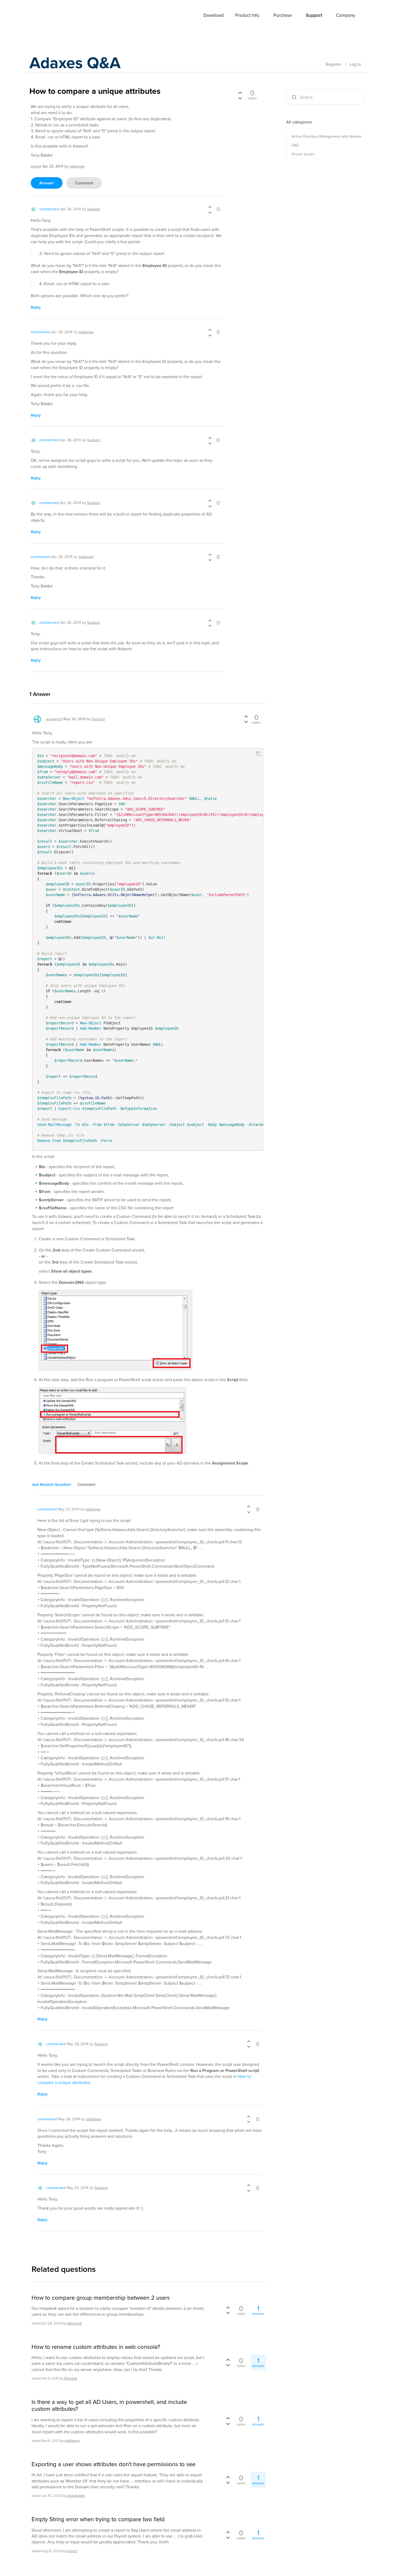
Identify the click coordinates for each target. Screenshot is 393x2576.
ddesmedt (74, 2323)
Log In (355, 64)
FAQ (295, 145)
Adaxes (49, 16)
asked (36, 166)
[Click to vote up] (210, 207)
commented (49, 209)
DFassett (71, 2378)
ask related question (52, 1485)
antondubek (76, 2496)
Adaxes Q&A (75, 63)
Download (214, 15)
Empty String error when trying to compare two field (98, 2519)
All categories (299, 122)
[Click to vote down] (210, 212)
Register (333, 64)
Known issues (303, 154)
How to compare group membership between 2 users (101, 2298)
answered (54, 719)
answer (47, 183)
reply (36, 307)
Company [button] (346, 15)
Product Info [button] (247, 15)
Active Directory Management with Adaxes (327, 136)
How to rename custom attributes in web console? (96, 2347)
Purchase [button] (283, 15)
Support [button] (314, 15)
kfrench (71, 2551)
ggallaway (72, 2441)
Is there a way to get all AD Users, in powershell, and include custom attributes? (109, 2406)
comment (84, 183)
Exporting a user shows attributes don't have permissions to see (113, 2464)
